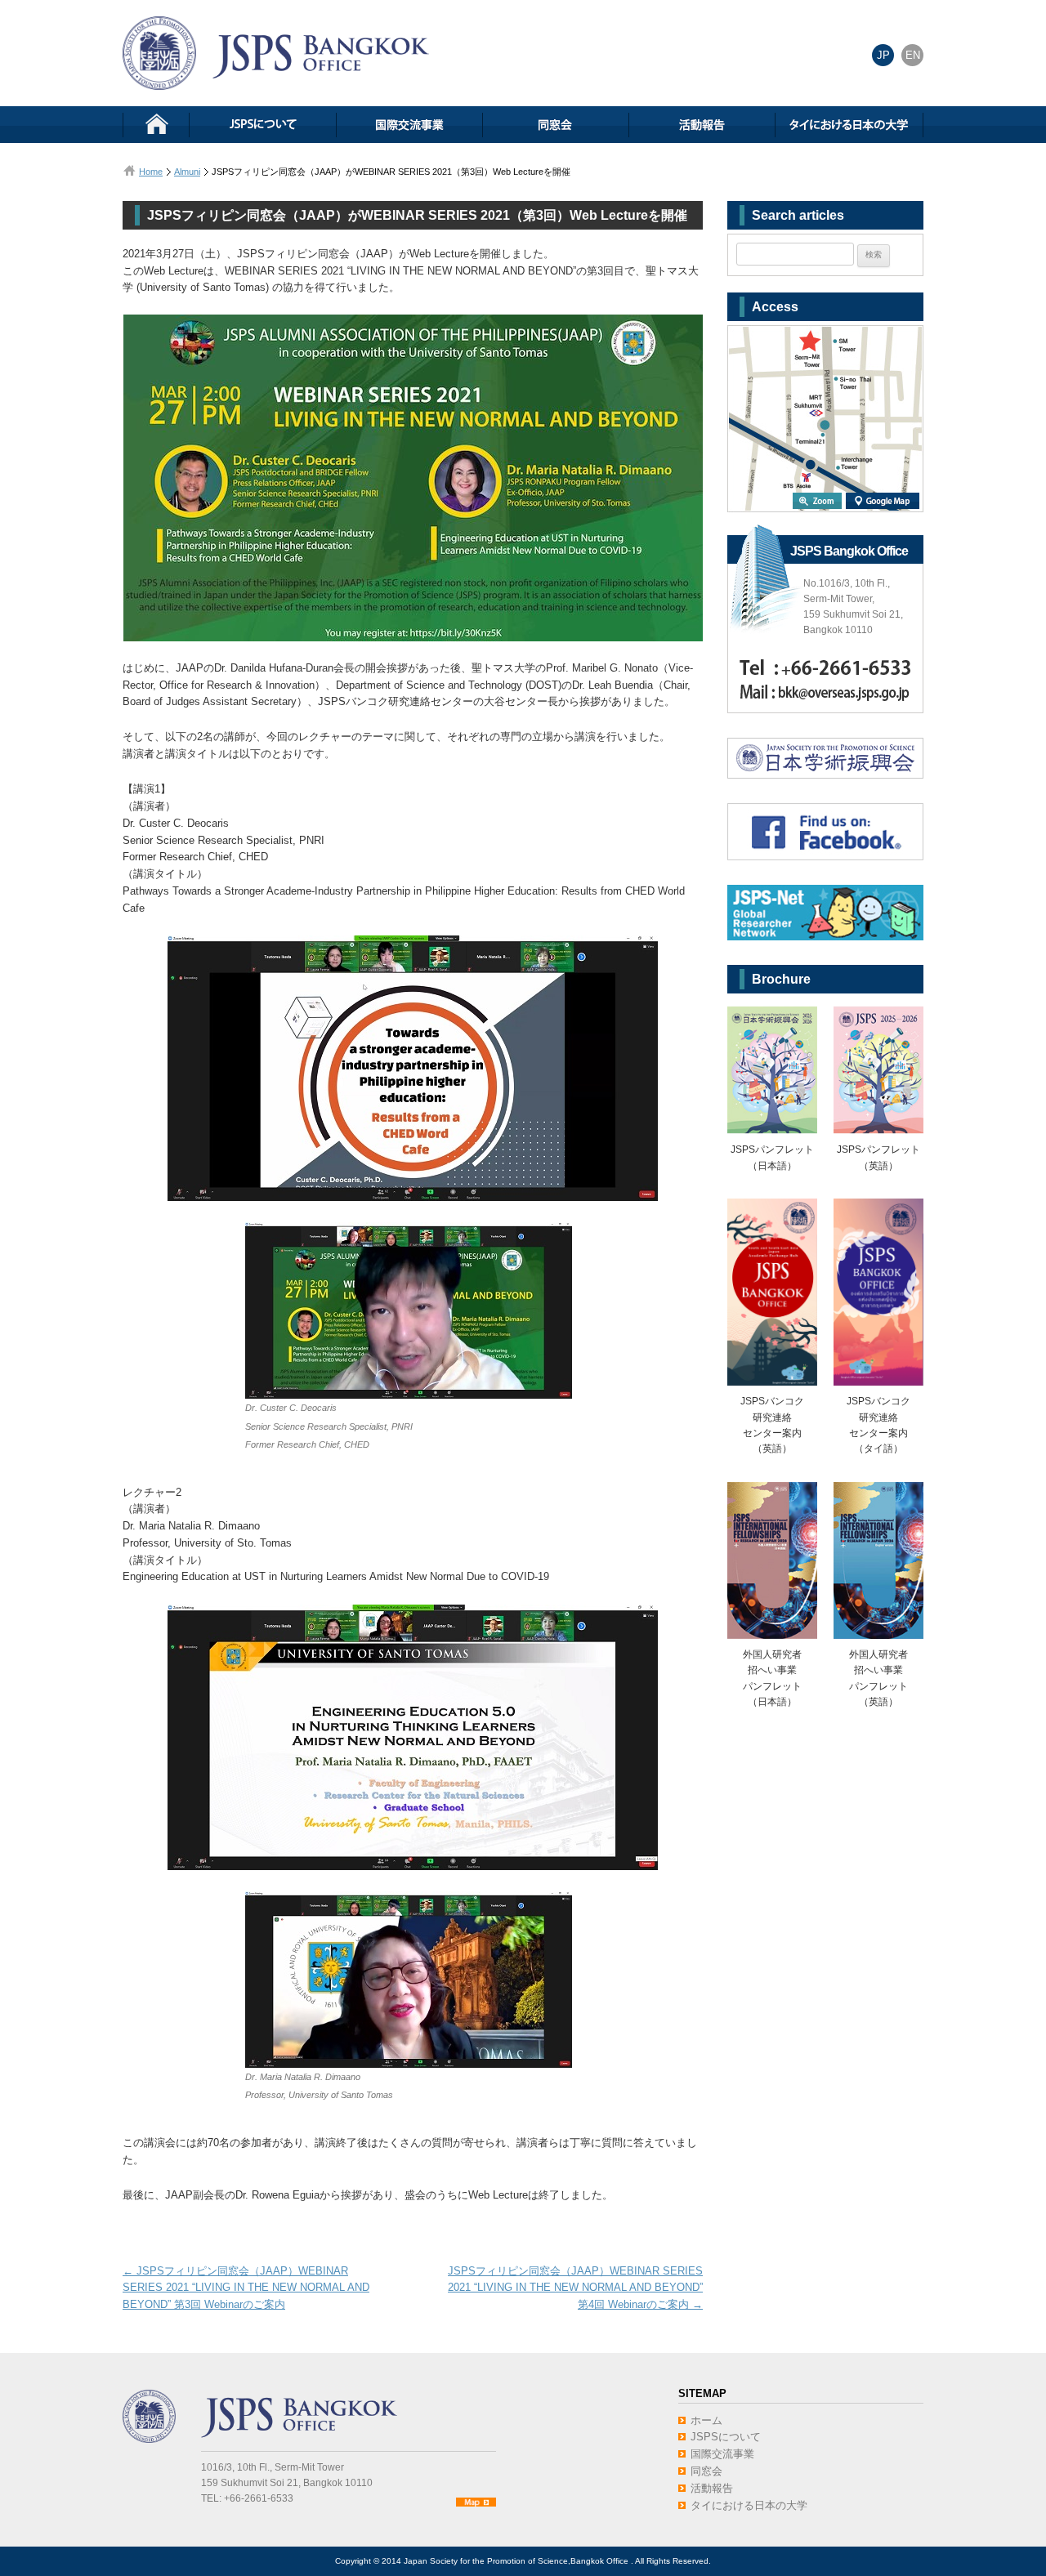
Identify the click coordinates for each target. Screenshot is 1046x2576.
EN (913, 55)
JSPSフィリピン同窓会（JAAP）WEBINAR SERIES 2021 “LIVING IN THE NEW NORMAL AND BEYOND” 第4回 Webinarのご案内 (575, 2288)
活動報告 (712, 2488)
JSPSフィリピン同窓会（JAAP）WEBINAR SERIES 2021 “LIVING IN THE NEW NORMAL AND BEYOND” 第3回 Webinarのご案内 (246, 2288)
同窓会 (706, 2471)
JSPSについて (726, 2437)
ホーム (706, 2420)
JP (883, 55)
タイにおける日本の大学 (749, 2505)
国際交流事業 (722, 2454)
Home (151, 172)
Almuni (187, 172)
